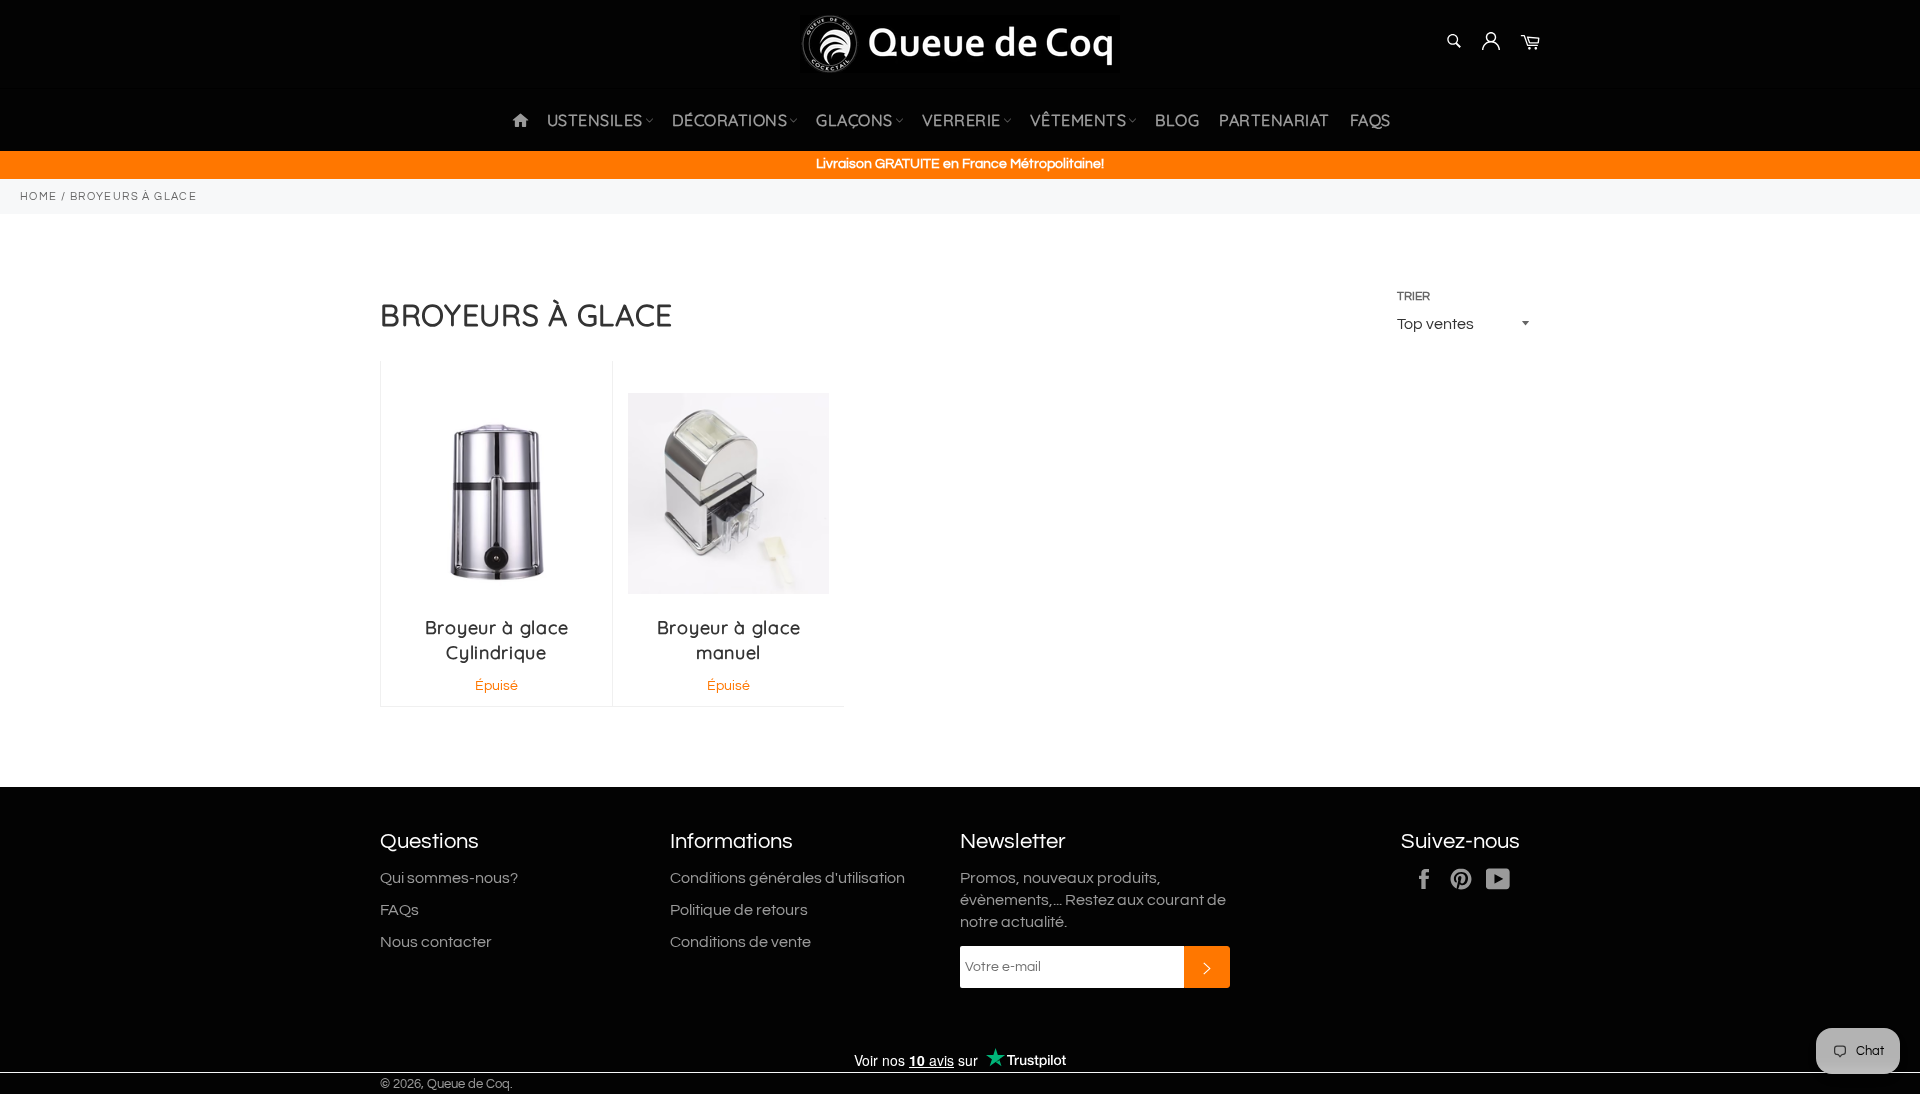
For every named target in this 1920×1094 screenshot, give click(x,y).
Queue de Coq (468, 1084)
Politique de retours (739, 910)
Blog (1177, 120)
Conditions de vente (740, 942)
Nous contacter (436, 942)
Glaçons (854, 120)
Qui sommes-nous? (449, 878)
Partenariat (1274, 120)
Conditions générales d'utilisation (787, 878)
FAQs (1370, 120)
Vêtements (1078, 120)
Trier (1413, 296)
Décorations (730, 120)
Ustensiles (595, 120)
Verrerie (961, 120)
